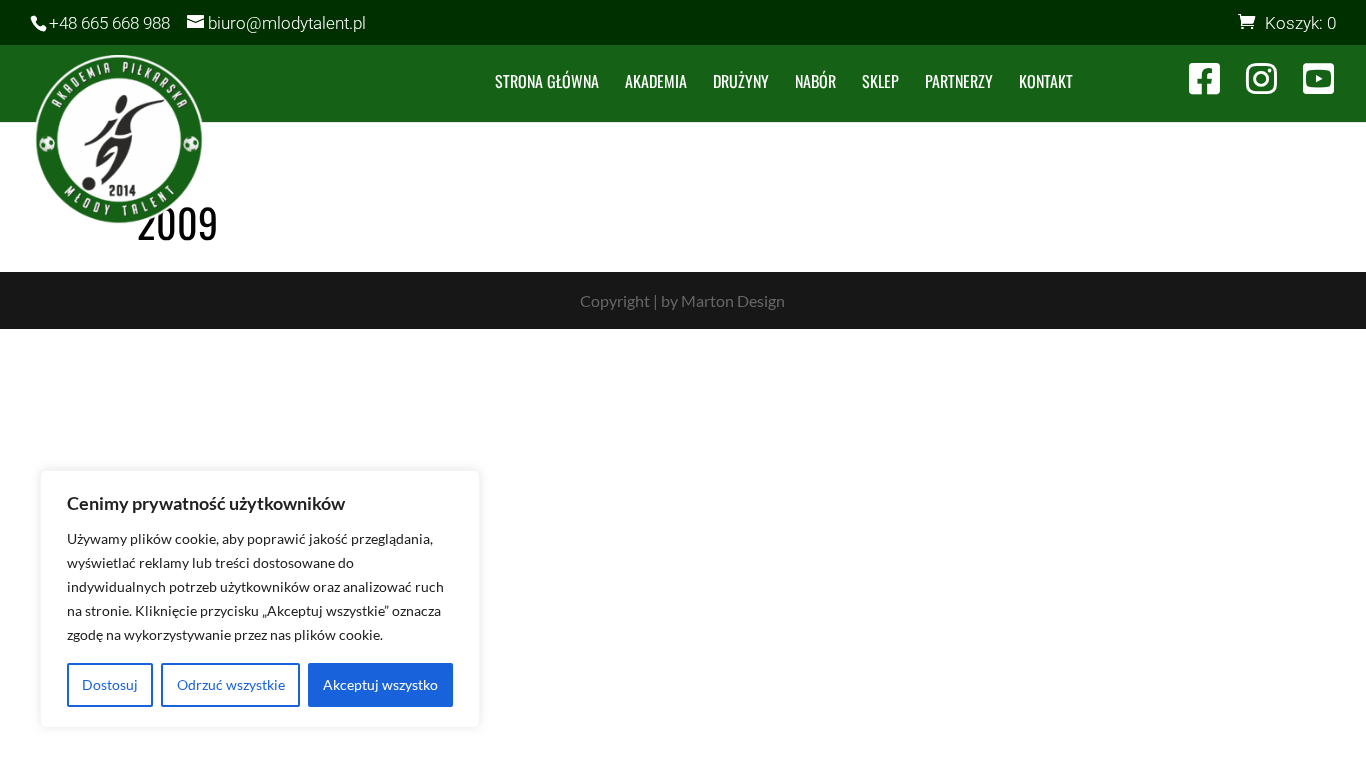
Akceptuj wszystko (380, 684)
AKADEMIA (656, 83)
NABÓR (815, 83)
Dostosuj (110, 684)
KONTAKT (1046, 83)
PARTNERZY (959, 83)
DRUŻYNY (741, 83)
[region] (260, 599)
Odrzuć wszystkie (231, 684)
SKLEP (880, 83)
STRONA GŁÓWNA (547, 83)
